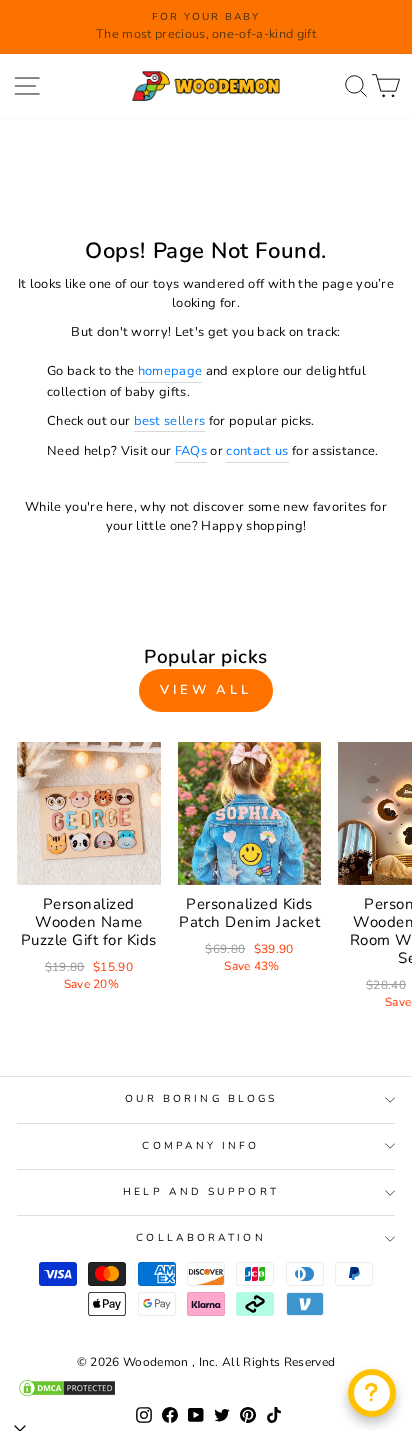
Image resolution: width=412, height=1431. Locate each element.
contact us (257, 451)
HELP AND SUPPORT (200, 1192)
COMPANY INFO (200, 1146)
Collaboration (200, 1238)
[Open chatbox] (372, 1393)
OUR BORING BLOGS (201, 1099)
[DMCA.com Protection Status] (206, 1388)
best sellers (170, 421)
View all (206, 690)
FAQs (191, 451)
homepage (170, 371)
